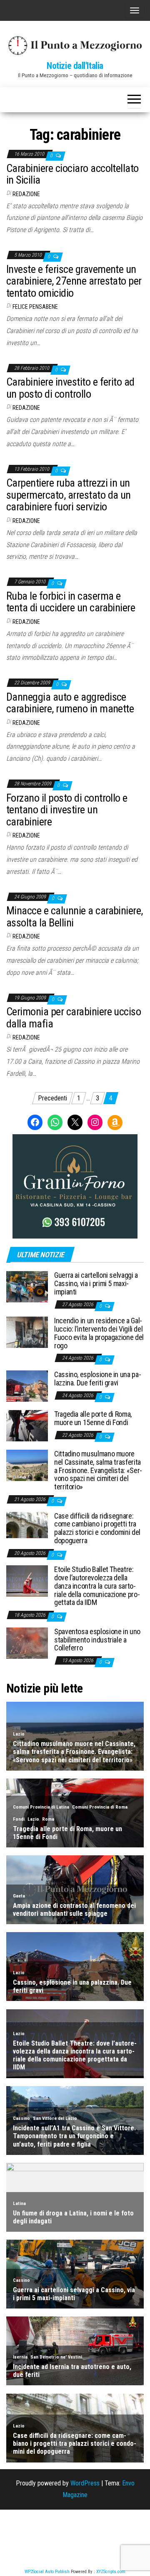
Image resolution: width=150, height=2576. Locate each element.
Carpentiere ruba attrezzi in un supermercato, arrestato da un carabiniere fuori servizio (69, 495)
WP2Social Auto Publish (47, 2572)
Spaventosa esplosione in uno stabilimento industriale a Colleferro (97, 1640)
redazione (26, 194)
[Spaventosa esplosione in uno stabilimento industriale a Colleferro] (27, 1643)
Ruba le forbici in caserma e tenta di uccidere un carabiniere (71, 602)
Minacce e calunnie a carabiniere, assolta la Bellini (75, 917)
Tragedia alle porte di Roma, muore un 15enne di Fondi (93, 1418)
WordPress (85, 2483)
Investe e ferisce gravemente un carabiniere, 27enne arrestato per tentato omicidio (74, 281)
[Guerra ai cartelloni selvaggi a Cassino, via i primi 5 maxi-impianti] (27, 1286)
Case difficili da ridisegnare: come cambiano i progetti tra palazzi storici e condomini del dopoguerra (97, 1528)
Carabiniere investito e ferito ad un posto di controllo (70, 388)
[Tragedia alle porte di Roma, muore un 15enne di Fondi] (27, 1425)
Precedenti (52, 1098)
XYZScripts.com (111, 2572)
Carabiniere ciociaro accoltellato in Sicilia (72, 174)
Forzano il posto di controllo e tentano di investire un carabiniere (67, 810)
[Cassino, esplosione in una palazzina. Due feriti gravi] (27, 1386)
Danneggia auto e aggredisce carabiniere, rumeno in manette (70, 703)
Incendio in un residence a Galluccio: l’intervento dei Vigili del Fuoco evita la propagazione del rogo (99, 1333)
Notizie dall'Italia (75, 66)
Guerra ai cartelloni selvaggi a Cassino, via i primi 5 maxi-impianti (96, 1283)
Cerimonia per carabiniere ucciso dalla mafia (74, 1018)
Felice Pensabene (35, 307)
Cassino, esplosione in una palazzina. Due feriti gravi (98, 1379)
